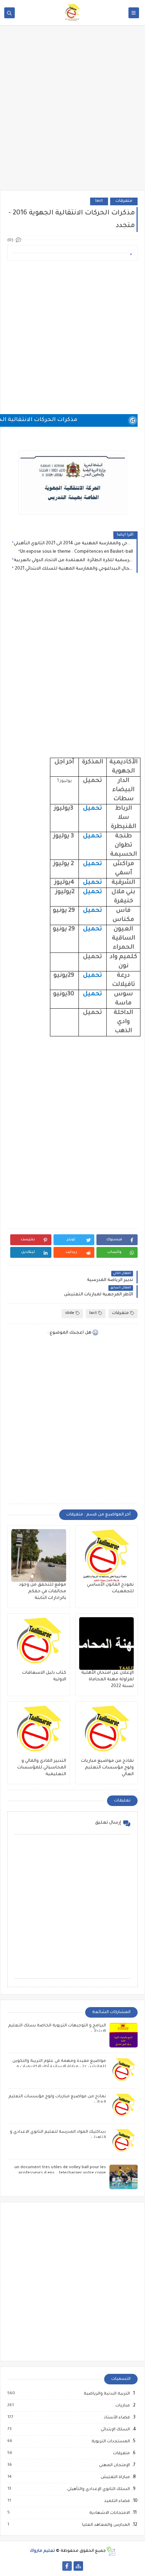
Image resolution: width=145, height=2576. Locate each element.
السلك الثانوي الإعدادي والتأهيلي (98, 2489)
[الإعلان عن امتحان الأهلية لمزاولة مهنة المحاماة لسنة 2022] (107, 1644)
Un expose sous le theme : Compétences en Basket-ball (77, 552)
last (99, 201)
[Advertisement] (72, 113)
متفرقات (124, 201)
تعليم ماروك (42, 2551)
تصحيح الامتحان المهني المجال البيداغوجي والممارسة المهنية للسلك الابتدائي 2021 (73, 569)
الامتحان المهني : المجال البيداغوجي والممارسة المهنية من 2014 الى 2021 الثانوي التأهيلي (73, 544)
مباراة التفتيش (115, 2477)
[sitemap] (78, 2566)
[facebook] (67, 2566)
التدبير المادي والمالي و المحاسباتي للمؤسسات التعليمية (42, 1768)
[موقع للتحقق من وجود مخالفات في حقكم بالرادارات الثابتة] (39, 1555)
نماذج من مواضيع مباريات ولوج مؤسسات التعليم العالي (107, 1768)
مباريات (122, 2406)
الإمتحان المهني (114, 2465)
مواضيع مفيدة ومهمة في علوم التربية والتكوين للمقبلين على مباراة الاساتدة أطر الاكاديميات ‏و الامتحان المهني (59, 2067)
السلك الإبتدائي (115, 2430)
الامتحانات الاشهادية (109, 2513)
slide (70, 1313)
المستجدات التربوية (110, 2442)
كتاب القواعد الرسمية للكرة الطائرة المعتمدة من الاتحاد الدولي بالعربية (73, 560)
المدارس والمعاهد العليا (106, 2525)
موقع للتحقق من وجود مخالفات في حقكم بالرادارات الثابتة (43, 1592)
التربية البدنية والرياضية (106, 2394)
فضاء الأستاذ (116, 2418)
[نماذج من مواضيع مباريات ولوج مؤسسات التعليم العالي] (107, 1732)
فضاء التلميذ (117, 2501)
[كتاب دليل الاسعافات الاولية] (39, 1644)
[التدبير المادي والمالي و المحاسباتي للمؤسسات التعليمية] (39, 1732)
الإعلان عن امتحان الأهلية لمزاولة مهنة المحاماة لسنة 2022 (108, 1680)
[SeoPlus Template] (111, 2551)
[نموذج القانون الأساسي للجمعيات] (107, 1555)
